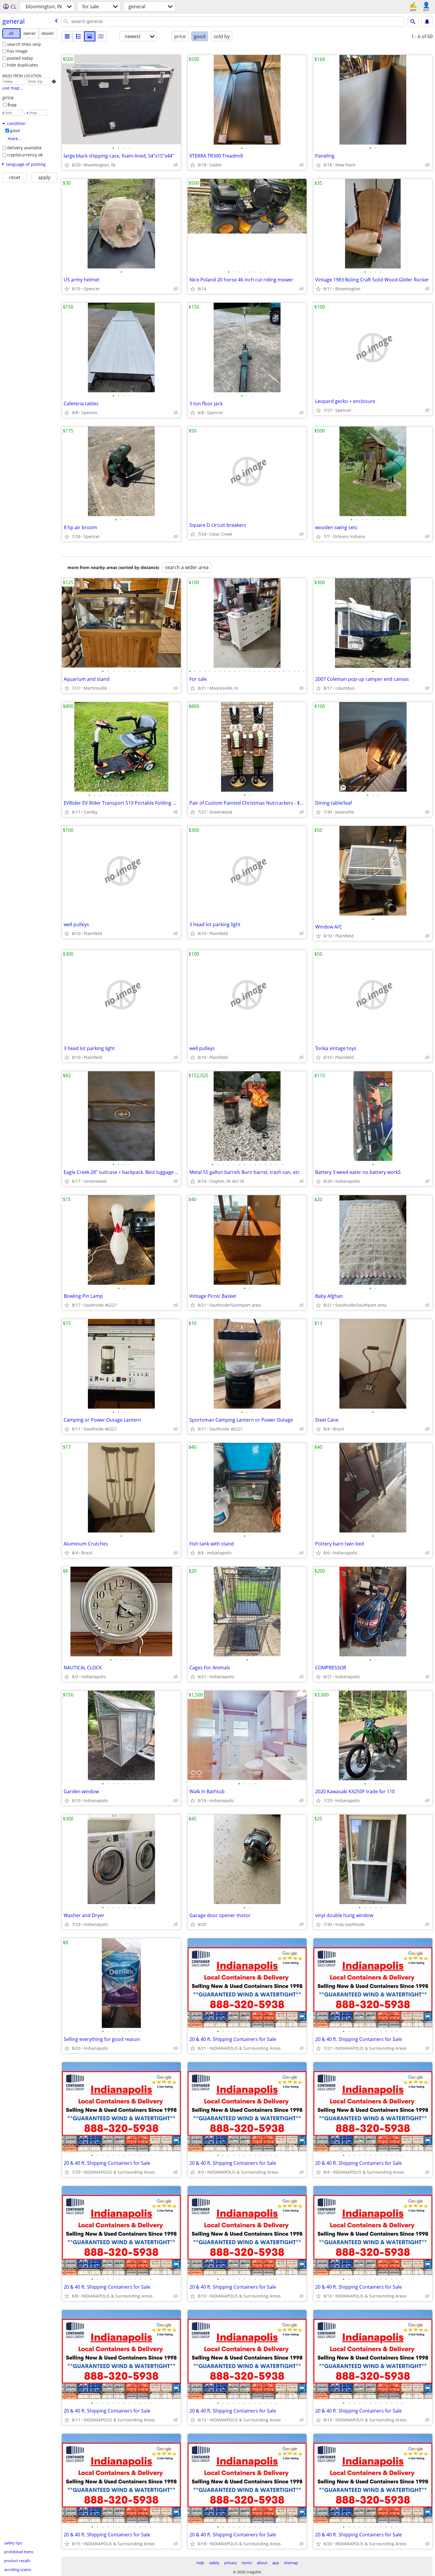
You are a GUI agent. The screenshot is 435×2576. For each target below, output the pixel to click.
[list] (67, 36)
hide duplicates (22, 65)
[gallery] (90, 36)
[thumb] (78, 36)
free (12, 105)
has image (17, 51)
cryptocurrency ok (25, 155)
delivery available (24, 148)
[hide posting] (176, 165)
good (15, 131)
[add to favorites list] (67, 165)
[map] (101, 36)
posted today (20, 58)
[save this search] (427, 22)
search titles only (24, 44)
